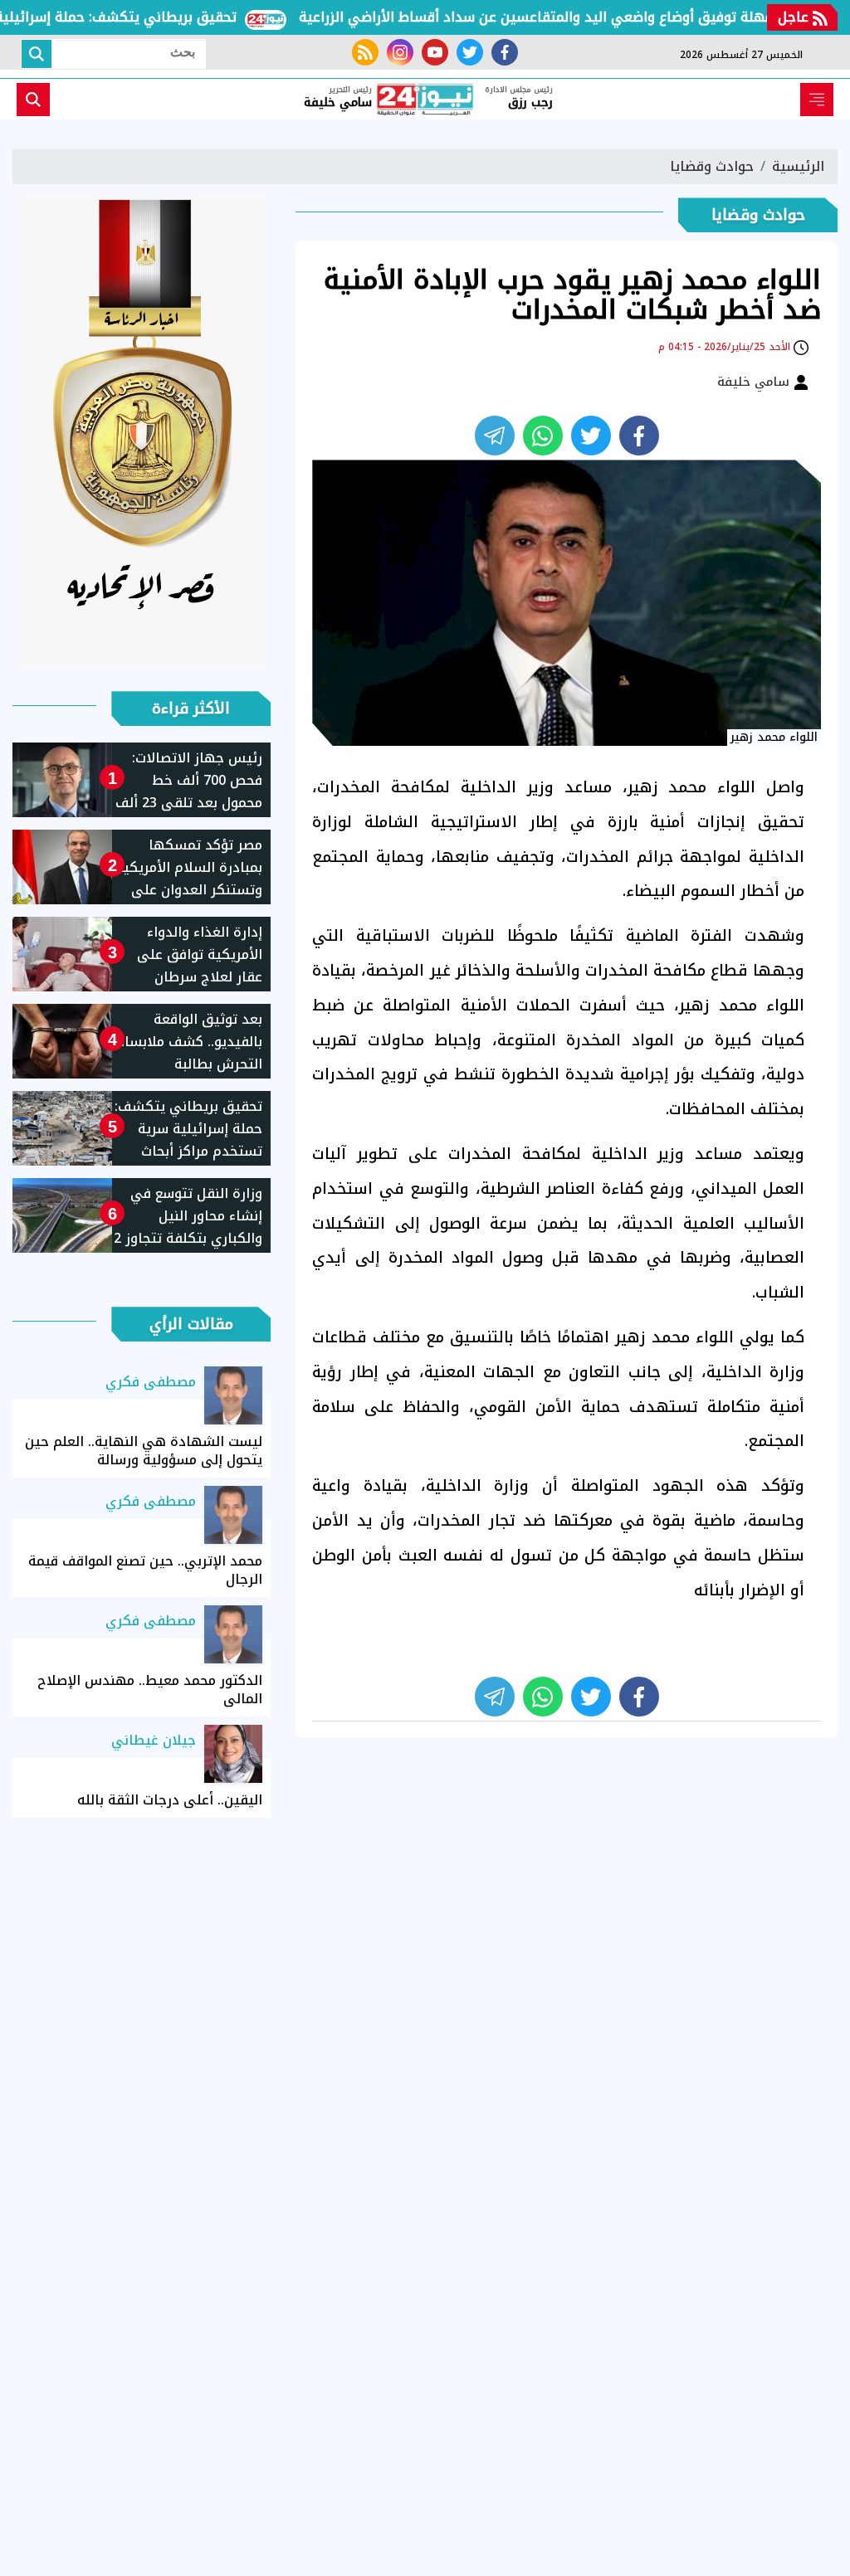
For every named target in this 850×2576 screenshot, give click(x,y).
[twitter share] (591, 436)
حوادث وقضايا (712, 166)
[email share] (495, 436)
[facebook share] (639, 436)
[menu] (817, 100)
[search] (33, 100)
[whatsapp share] (543, 436)
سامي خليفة (755, 382)
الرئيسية (798, 166)
